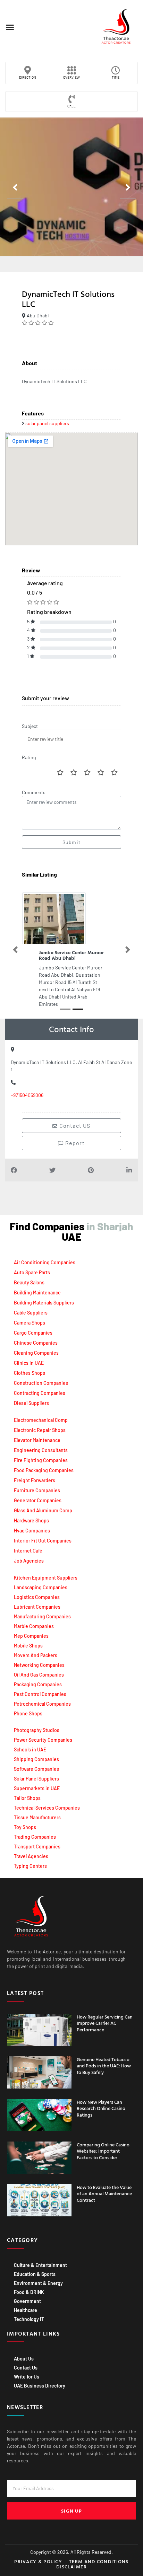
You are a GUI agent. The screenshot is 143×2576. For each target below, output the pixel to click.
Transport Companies (37, 1838)
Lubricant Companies (37, 1598)
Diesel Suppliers (31, 1394)
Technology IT (29, 2310)
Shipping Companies (36, 1751)
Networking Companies (39, 1656)
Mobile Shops (28, 1637)
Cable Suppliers (31, 1304)
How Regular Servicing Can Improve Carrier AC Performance (105, 2014)
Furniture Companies (37, 1482)
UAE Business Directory (40, 2377)
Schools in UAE (30, 1741)
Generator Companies (38, 1492)
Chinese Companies (36, 1334)
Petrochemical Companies (42, 1695)
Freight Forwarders (35, 1472)
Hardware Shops (31, 1512)
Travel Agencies (31, 1848)
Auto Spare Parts (32, 1264)
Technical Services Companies (47, 1799)
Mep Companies (31, 1627)
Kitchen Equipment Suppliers (46, 1569)
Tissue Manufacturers (37, 1809)
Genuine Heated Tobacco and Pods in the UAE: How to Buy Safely (104, 2057)
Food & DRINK (29, 2283)
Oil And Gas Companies (39, 1666)
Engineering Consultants (41, 1441)
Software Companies (36, 1760)
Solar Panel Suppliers (36, 1770)
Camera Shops (30, 1314)
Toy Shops (25, 1818)
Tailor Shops (27, 1789)
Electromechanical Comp (41, 1411)
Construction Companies (41, 1374)
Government (27, 2292)
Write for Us (27, 2368)
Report (74, 1134)
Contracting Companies (40, 1384)
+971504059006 (27, 1086)
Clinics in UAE (29, 1354)
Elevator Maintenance (37, 1431)
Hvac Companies (32, 1522)
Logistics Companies (37, 1588)
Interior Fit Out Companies (43, 1532)
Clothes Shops (30, 1364)
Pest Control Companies (40, 1685)
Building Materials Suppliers (44, 1294)
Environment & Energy (38, 2274)
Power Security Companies (43, 1731)
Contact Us (26, 2359)
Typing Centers (30, 1857)
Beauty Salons (29, 1274)
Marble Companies (34, 1617)
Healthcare (26, 2301)
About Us (24, 2350)
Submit (71, 842)
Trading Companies (35, 1828)
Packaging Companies (38, 1676)
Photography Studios (37, 1721)
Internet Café (28, 1542)
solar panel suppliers (47, 423)
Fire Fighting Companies (41, 1452)
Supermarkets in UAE (37, 1780)
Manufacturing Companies (42, 1608)
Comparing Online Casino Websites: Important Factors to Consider (103, 2142)
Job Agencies (29, 1552)
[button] (10, 27)
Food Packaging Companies (44, 1462)
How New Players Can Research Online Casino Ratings (101, 2099)
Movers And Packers (36, 1647)
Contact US (74, 1117)
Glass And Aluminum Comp (43, 1502)
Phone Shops (28, 1705)
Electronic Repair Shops (40, 1421)
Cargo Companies (33, 1324)
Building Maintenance (37, 1284)
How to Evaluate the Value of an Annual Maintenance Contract (104, 2185)
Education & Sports (35, 2265)
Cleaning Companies (36, 1344)
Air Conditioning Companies (45, 1254)
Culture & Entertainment (40, 2256)
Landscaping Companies (41, 1579)
